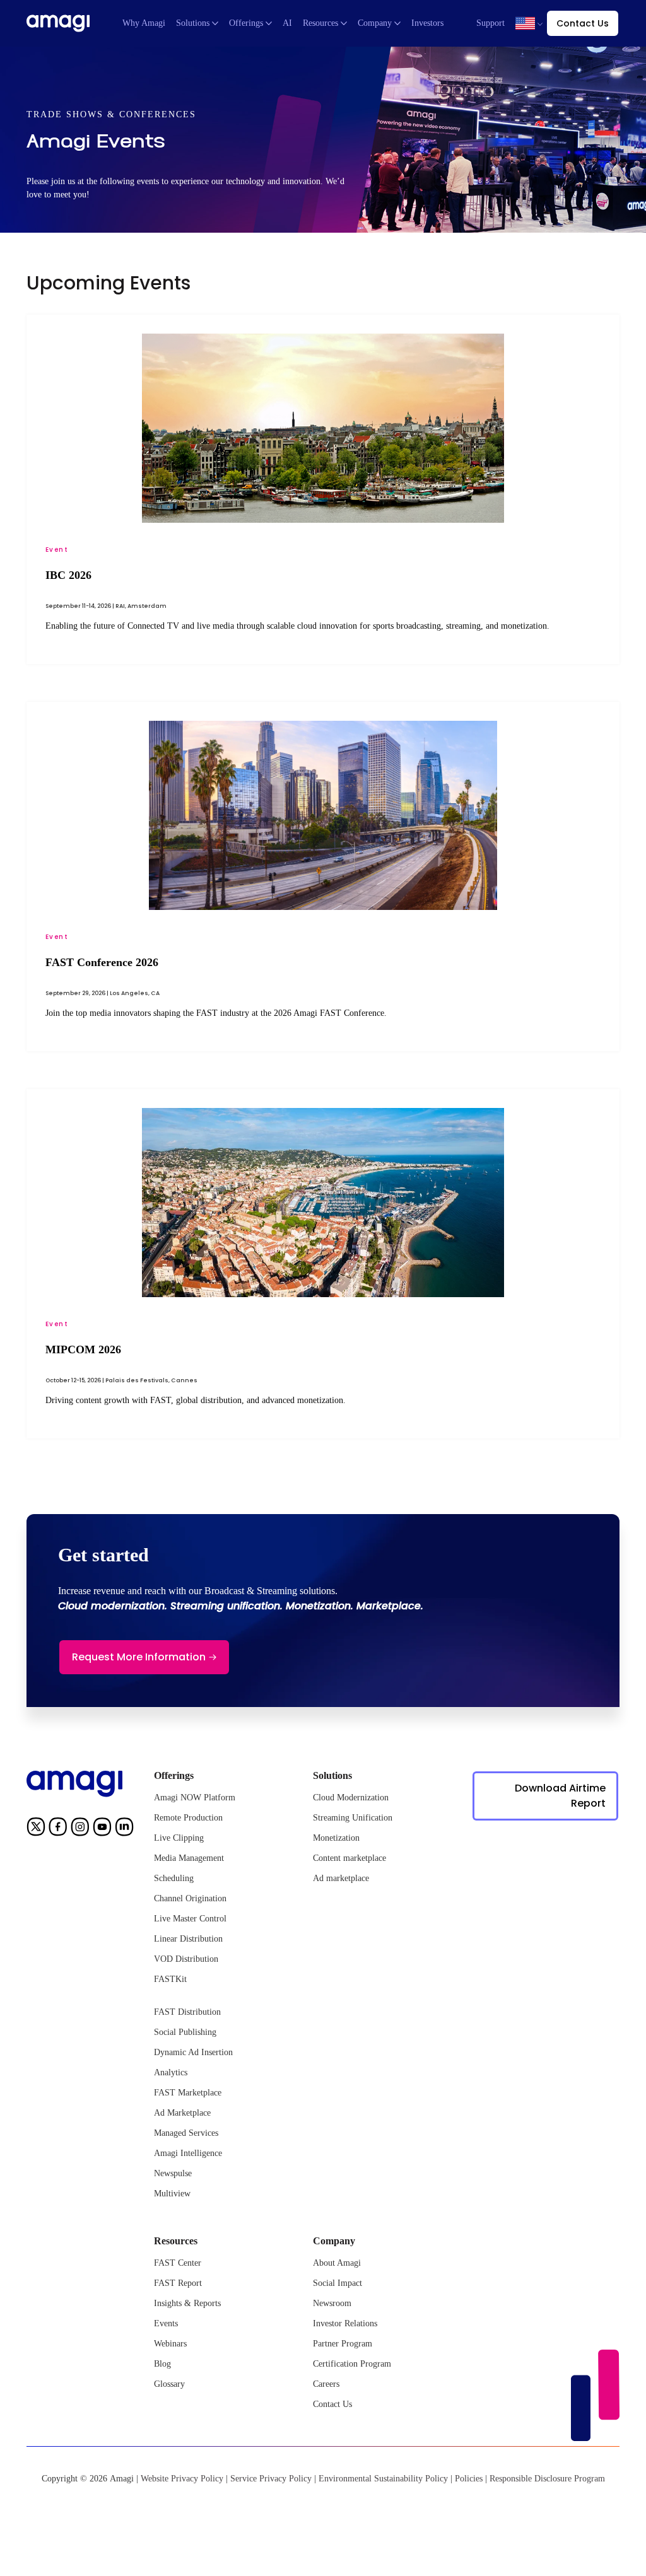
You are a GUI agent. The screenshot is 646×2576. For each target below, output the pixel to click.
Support (490, 23)
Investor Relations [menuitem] (345, 2323)
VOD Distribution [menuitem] (186, 1959)
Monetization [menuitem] (336, 1838)
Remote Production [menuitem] (188, 1818)
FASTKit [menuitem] (170, 1979)
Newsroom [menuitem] (332, 2303)
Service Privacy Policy (271, 2479)
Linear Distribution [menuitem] (188, 1939)
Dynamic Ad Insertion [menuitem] (193, 2052)
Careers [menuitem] (326, 2384)
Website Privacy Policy (182, 2479)
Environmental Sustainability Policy (383, 2479)
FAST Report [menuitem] (178, 2283)
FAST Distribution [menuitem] (187, 2012)
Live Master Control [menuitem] (190, 1919)
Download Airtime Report (560, 1796)
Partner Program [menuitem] (343, 2344)
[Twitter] (36, 1829)
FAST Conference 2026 (102, 962)
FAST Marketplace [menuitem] (188, 2093)
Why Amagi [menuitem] (144, 23)
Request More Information (139, 1657)
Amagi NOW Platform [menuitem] (195, 1798)
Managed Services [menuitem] (186, 2133)
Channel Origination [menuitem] (190, 1898)
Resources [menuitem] (320, 23)
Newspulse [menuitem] (173, 2173)
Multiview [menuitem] (172, 2194)
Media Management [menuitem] (189, 1858)
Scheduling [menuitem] (174, 1878)
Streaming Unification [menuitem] (353, 1818)
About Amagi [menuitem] (337, 2263)
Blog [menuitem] (162, 2364)
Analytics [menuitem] (171, 2072)
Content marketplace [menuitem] (349, 1858)
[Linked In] (124, 1829)
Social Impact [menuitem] (338, 2283)
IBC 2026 (68, 575)
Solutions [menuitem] (193, 23)
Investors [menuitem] (427, 23)
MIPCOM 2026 (83, 1349)
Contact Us (583, 23)
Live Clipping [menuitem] (179, 1838)
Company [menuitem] (375, 23)
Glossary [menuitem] (169, 2384)
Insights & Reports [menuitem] (187, 2303)
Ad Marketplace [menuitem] (182, 2113)
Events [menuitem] (166, 2323)
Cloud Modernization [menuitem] (351, 1798)
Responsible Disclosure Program (547, 2479)
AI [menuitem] (287, 23)
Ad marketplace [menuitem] (341, 1878)
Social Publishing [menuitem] (185, 2032)
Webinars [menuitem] (170, 2344)
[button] (525, 23)
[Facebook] (58, 1829)
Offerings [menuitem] (246, 23)
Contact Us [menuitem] (332, 2404)
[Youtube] (102, 1829)
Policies (469, 2479)
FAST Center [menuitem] (178, 2263)
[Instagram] (80, 1829)
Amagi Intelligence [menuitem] (188, 2153)
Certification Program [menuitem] (352, 2364)
